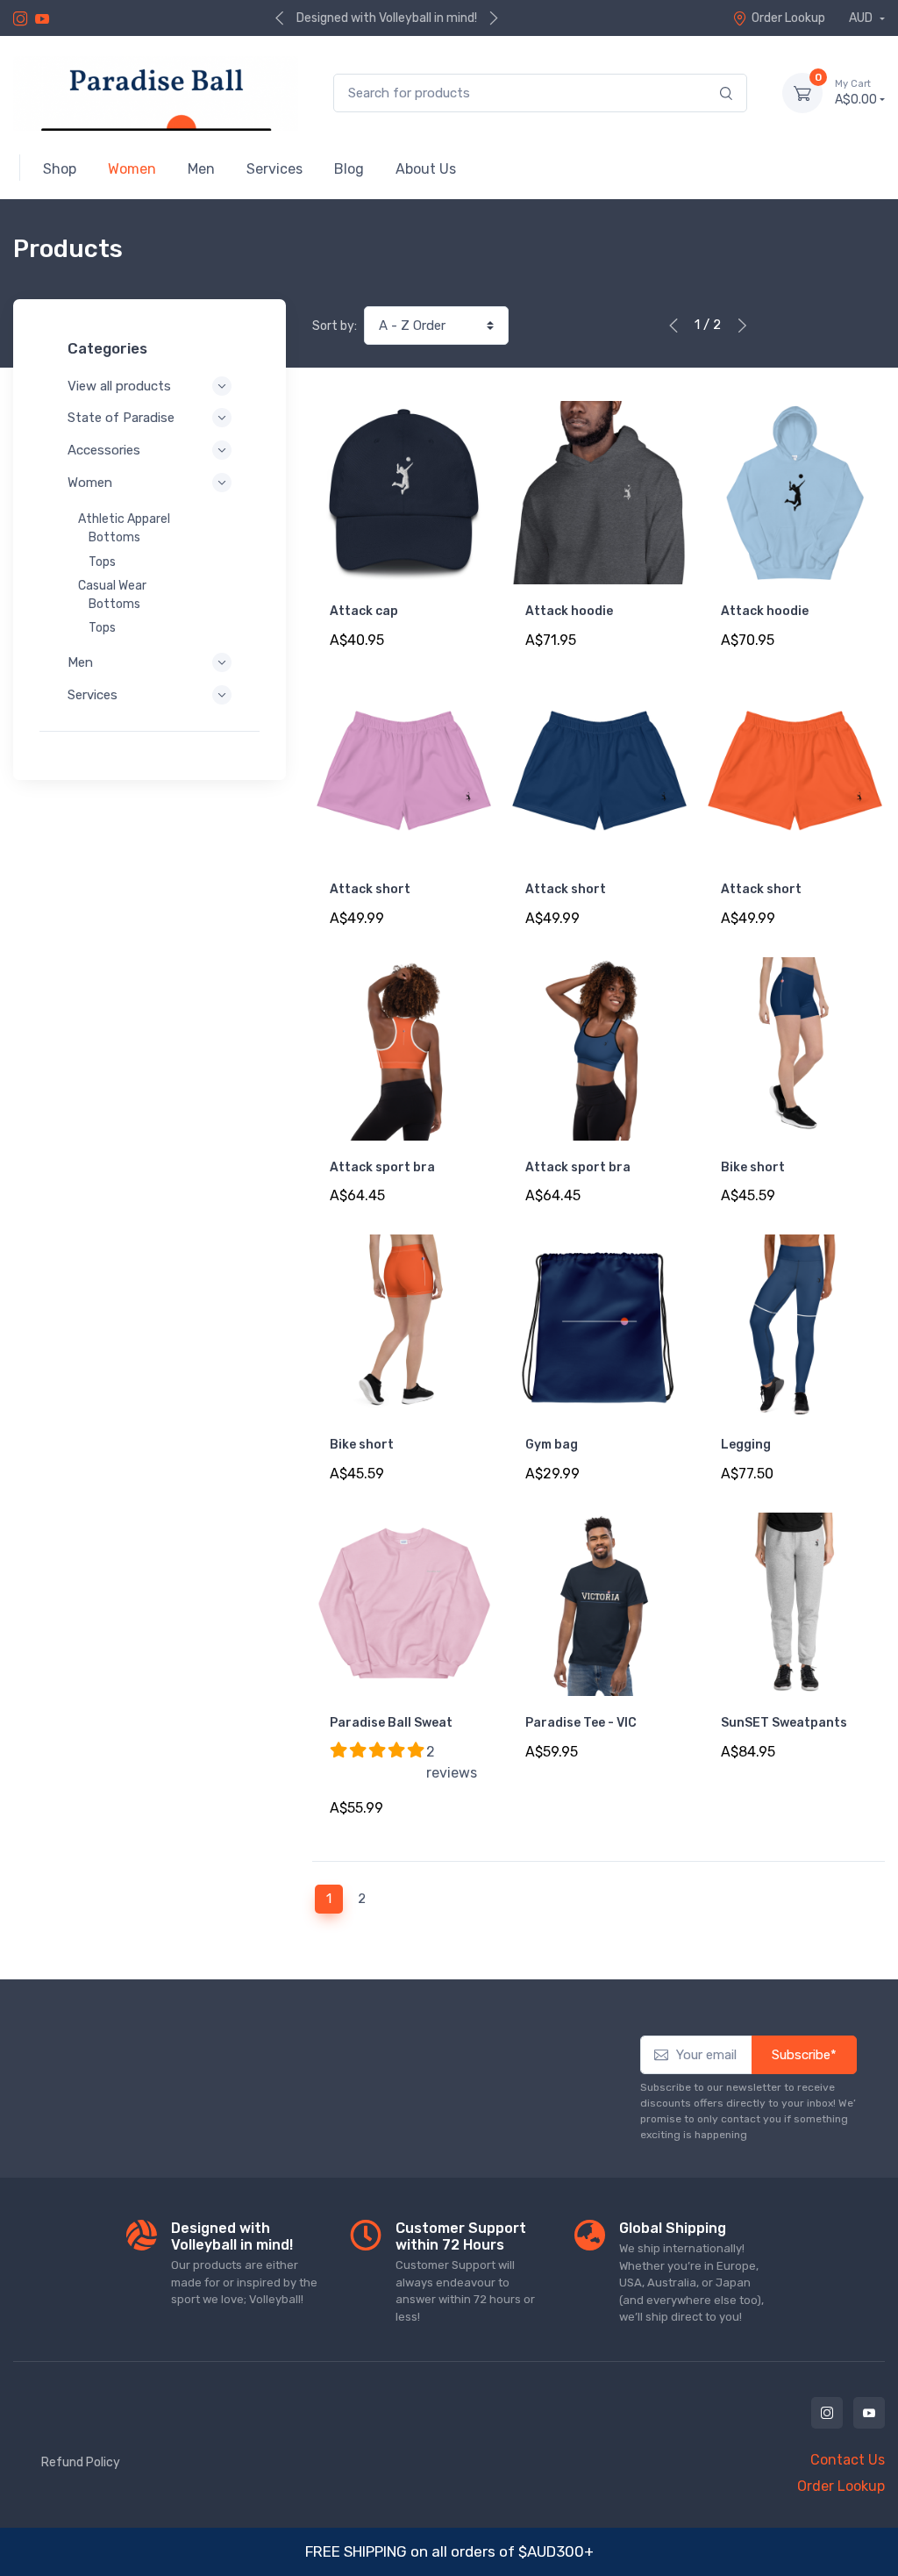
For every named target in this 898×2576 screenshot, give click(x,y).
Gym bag (552, 1445)
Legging (746, 1445)
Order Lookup (788, 18)
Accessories (104, 450)
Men (80, 662)
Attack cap (364, 611)
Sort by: (335, 326)
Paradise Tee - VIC (581, 1723)
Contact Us (848, 2460)
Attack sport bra (382, 1167)
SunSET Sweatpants (784, 1723)
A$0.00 (856, 93)
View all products (119, 386)
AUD (862, 18)
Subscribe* (804, 2055)
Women (90, 483)
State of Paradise (121, 418)
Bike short (753, 1167)
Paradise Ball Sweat (391, 1723)
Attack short (370, 889)
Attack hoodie (569, 611)
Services (93, 695)
